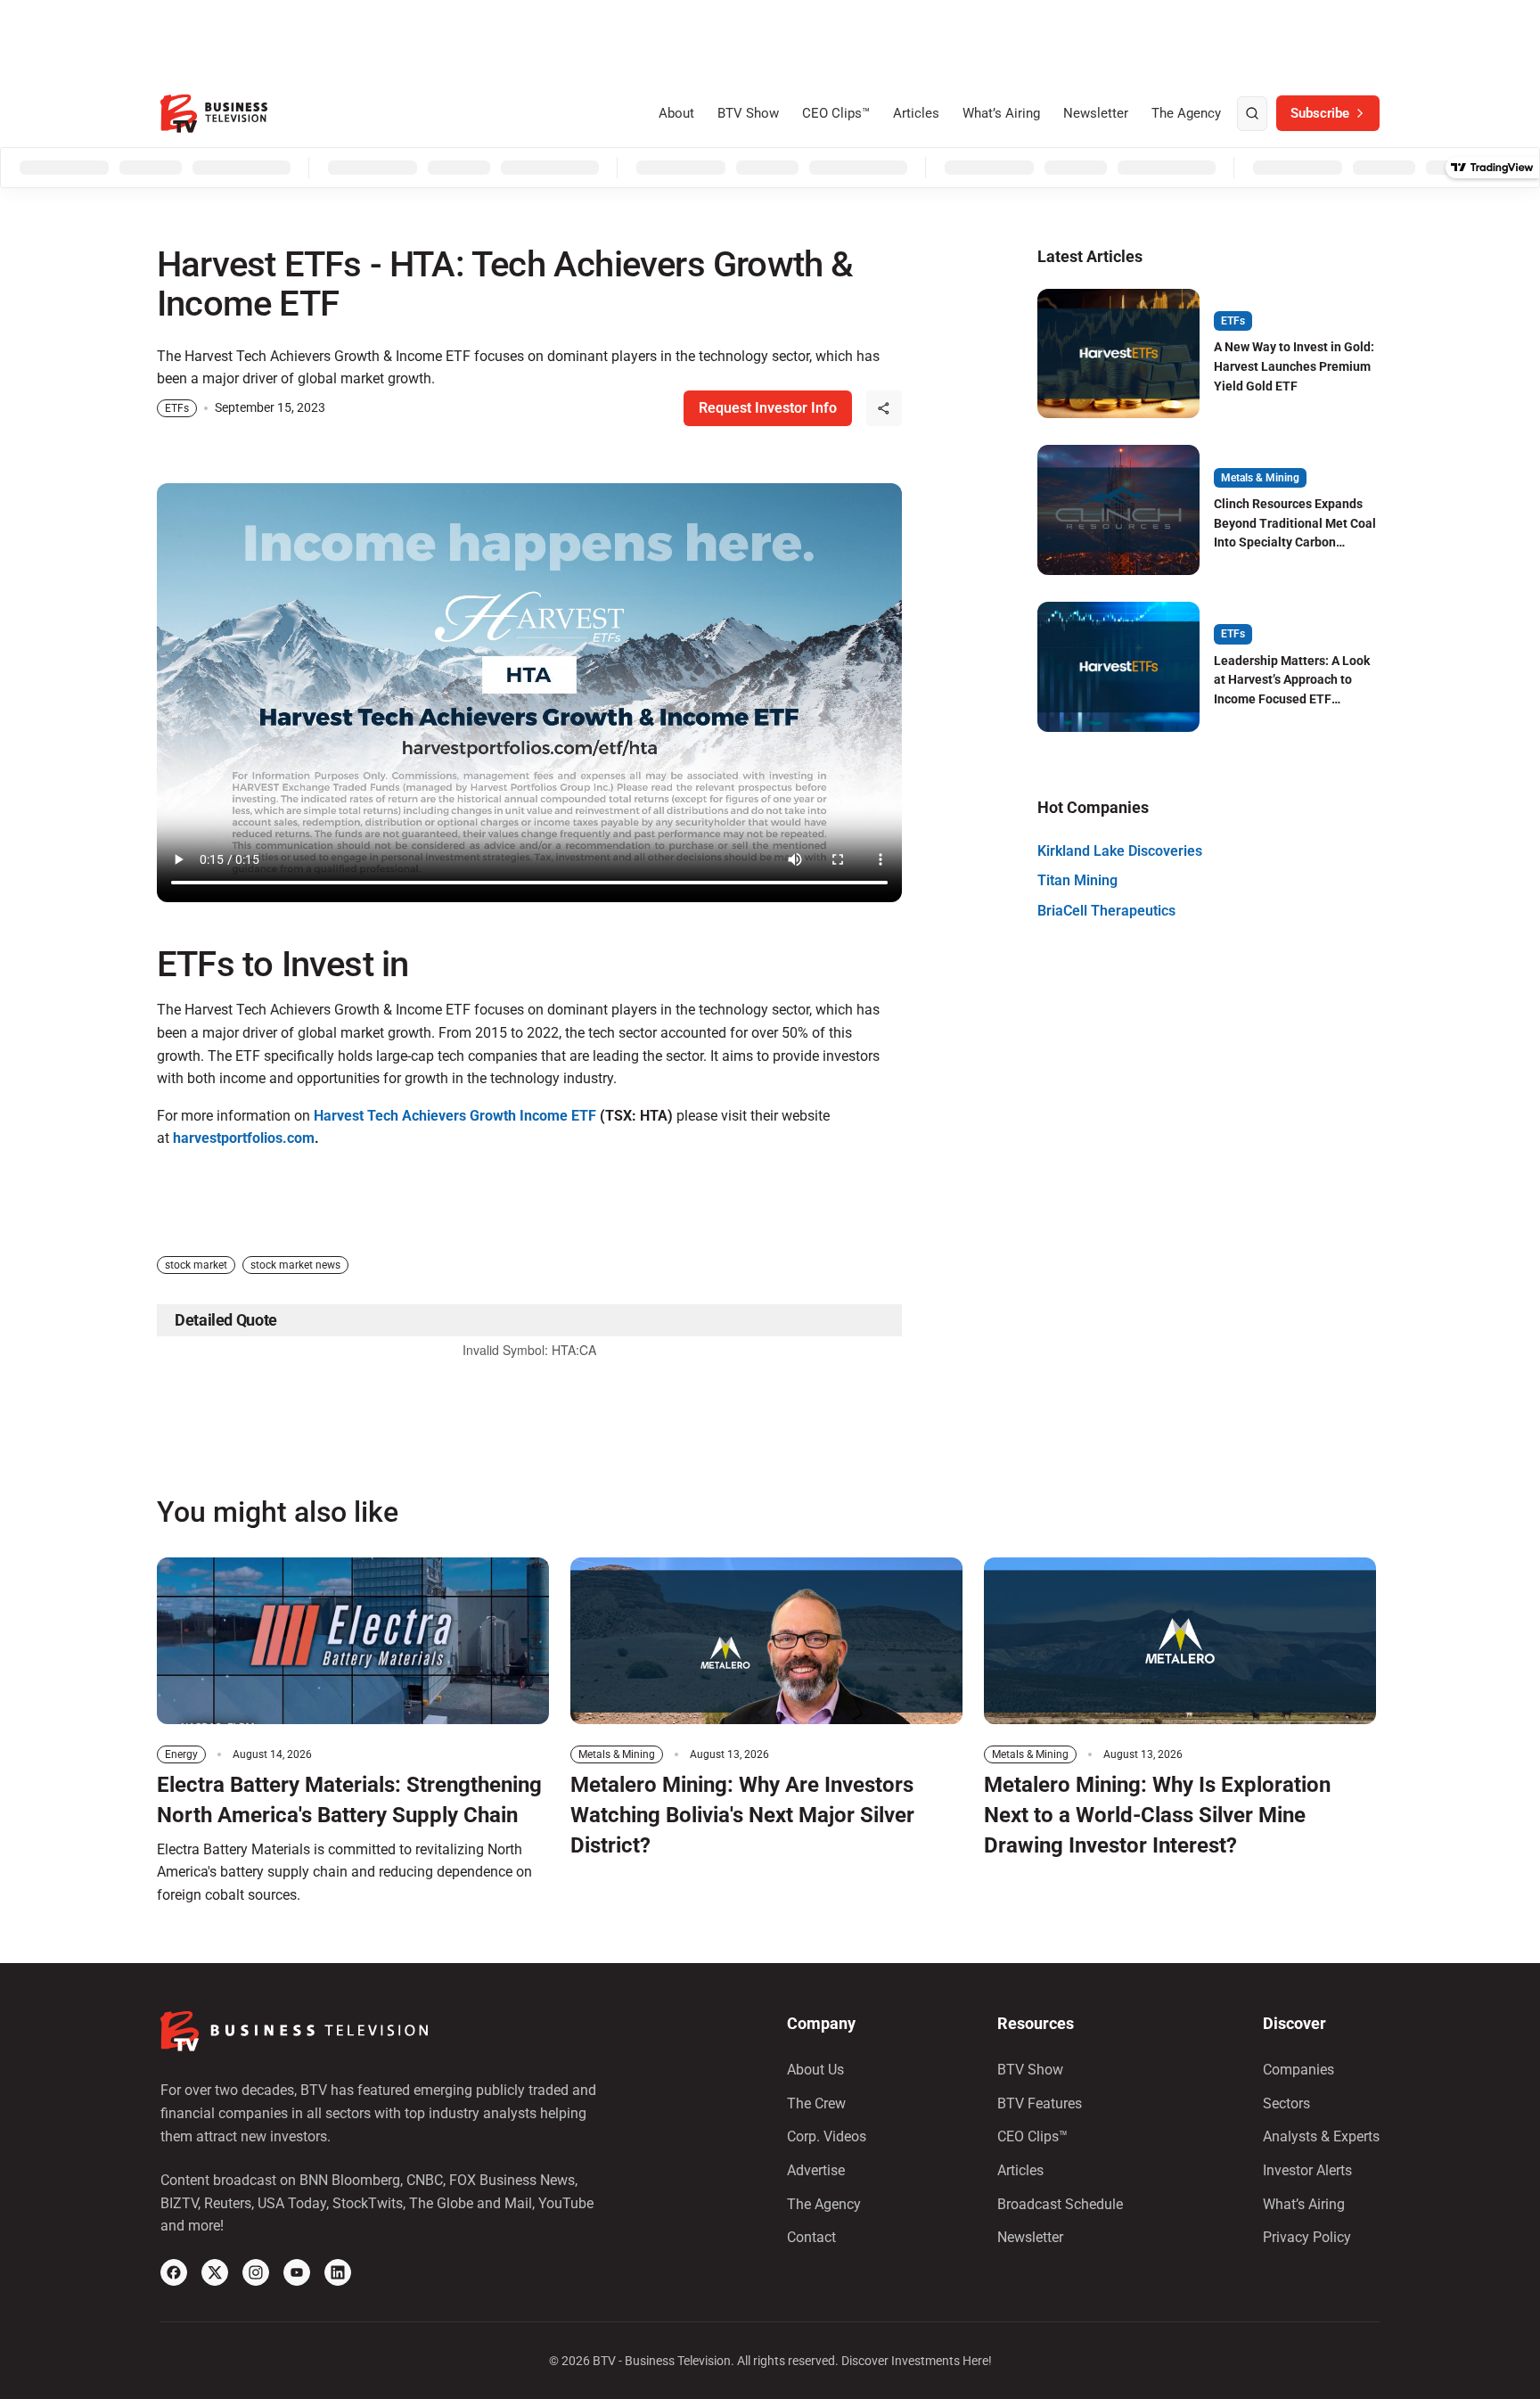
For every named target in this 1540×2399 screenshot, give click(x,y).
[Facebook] (174, 2272)
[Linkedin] (338, 2272)
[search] (1252, 114)
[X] (215, 2272)
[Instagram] (256, 2272)
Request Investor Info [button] (768, 408)
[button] (884, 408)
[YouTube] (297, 2272)
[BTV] (214, 114)
